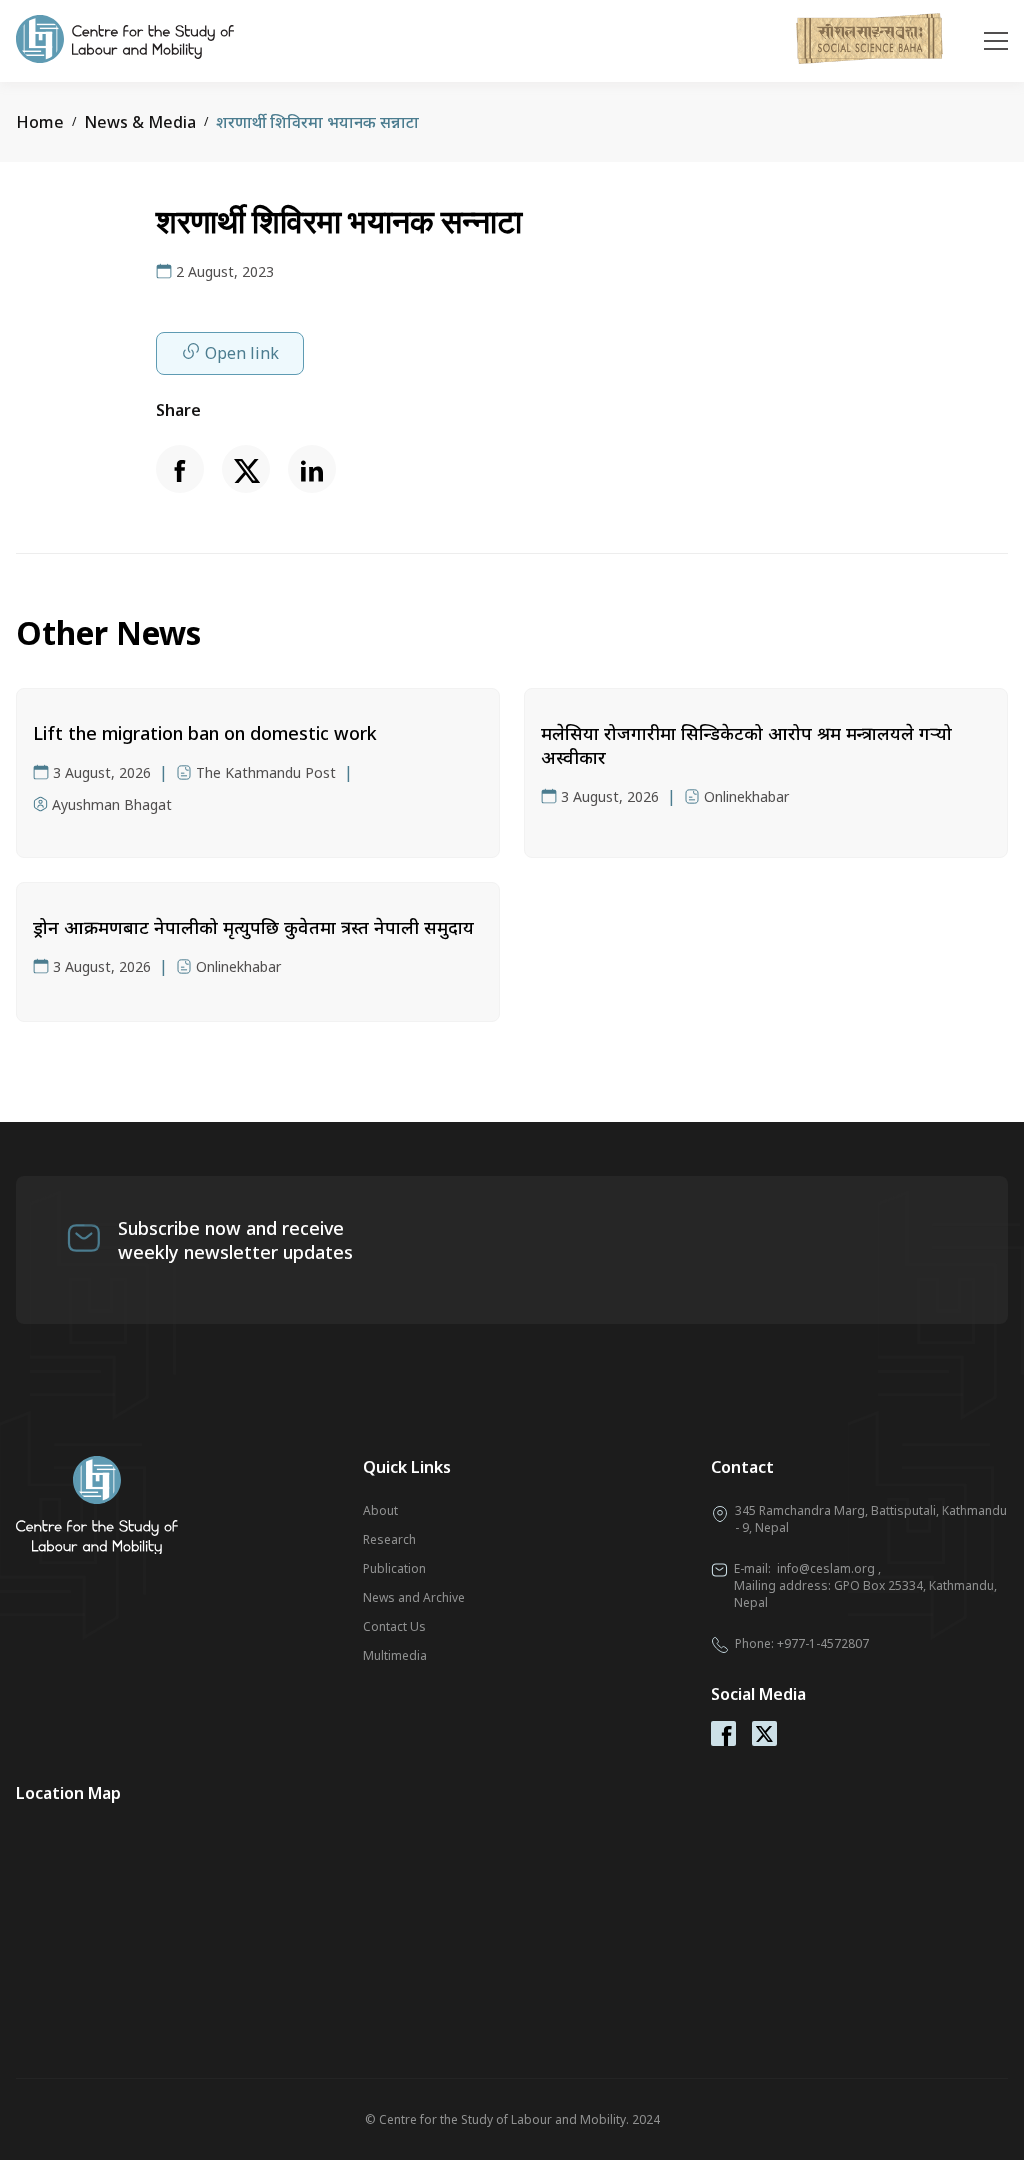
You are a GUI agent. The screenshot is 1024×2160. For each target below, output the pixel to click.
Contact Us (394, 1626)
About (380, 1510)
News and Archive (414, 1597)
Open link (242, 353)
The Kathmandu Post (266, 772)
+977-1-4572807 (823, 1643)
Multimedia (395, 1655)
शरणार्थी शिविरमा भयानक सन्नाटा (317, 122)
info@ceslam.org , (829, 1568)
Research (389, 1539)
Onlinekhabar (746, 796)
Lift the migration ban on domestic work (205, 733)
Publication (394, 1568)
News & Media (140, 122)
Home (40, 122)
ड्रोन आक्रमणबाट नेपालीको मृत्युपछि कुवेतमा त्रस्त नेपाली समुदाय (253, 927)
